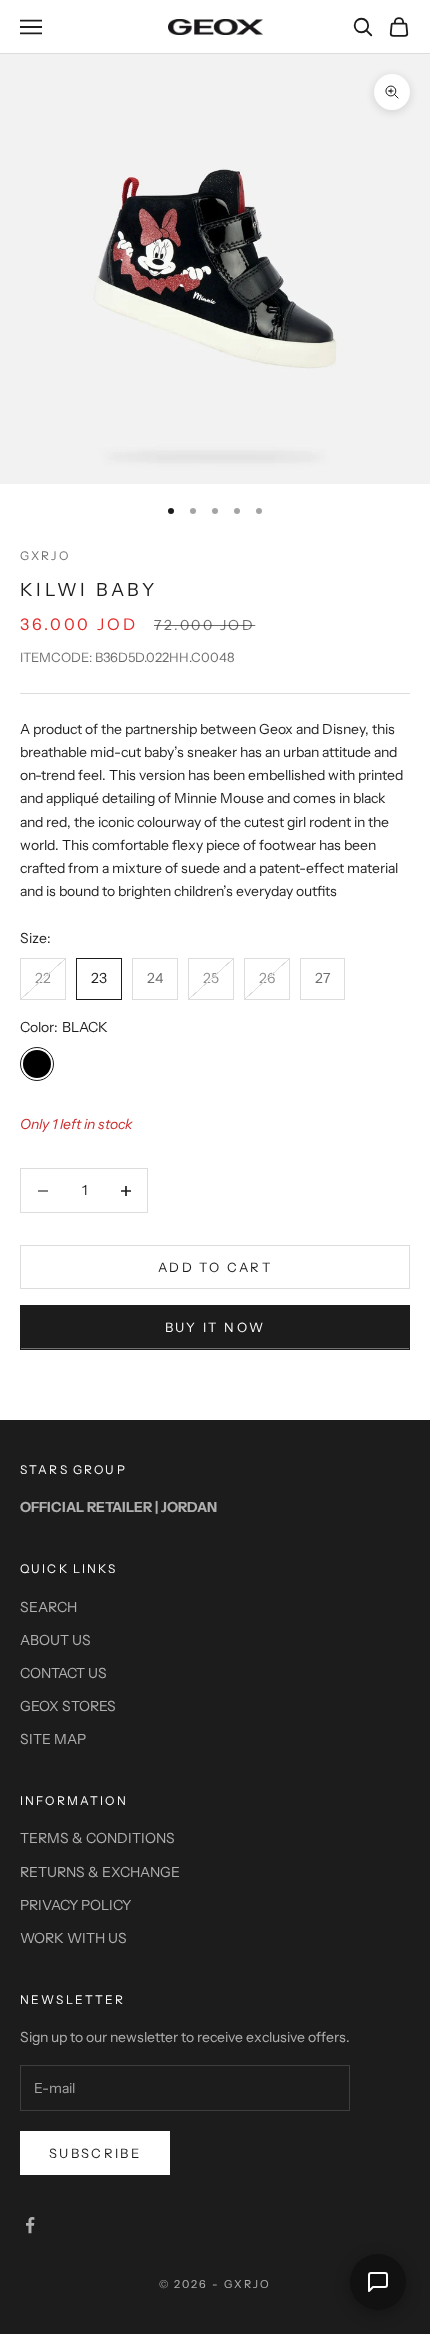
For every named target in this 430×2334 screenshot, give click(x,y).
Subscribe (95, 2153)
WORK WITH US (73, 1938)
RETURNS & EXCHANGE (100, 1872)
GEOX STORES (68, 1706)
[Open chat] (378, 2282)
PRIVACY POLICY (75, 1905)
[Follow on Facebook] (30, 2225)
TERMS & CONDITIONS (97, 1838)
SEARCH (48, 1607)
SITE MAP (53, 1739)
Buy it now (215, 1327)
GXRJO (45, 555)
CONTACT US (63, 1673)
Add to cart (215, 1267)
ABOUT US (55, 1640)
